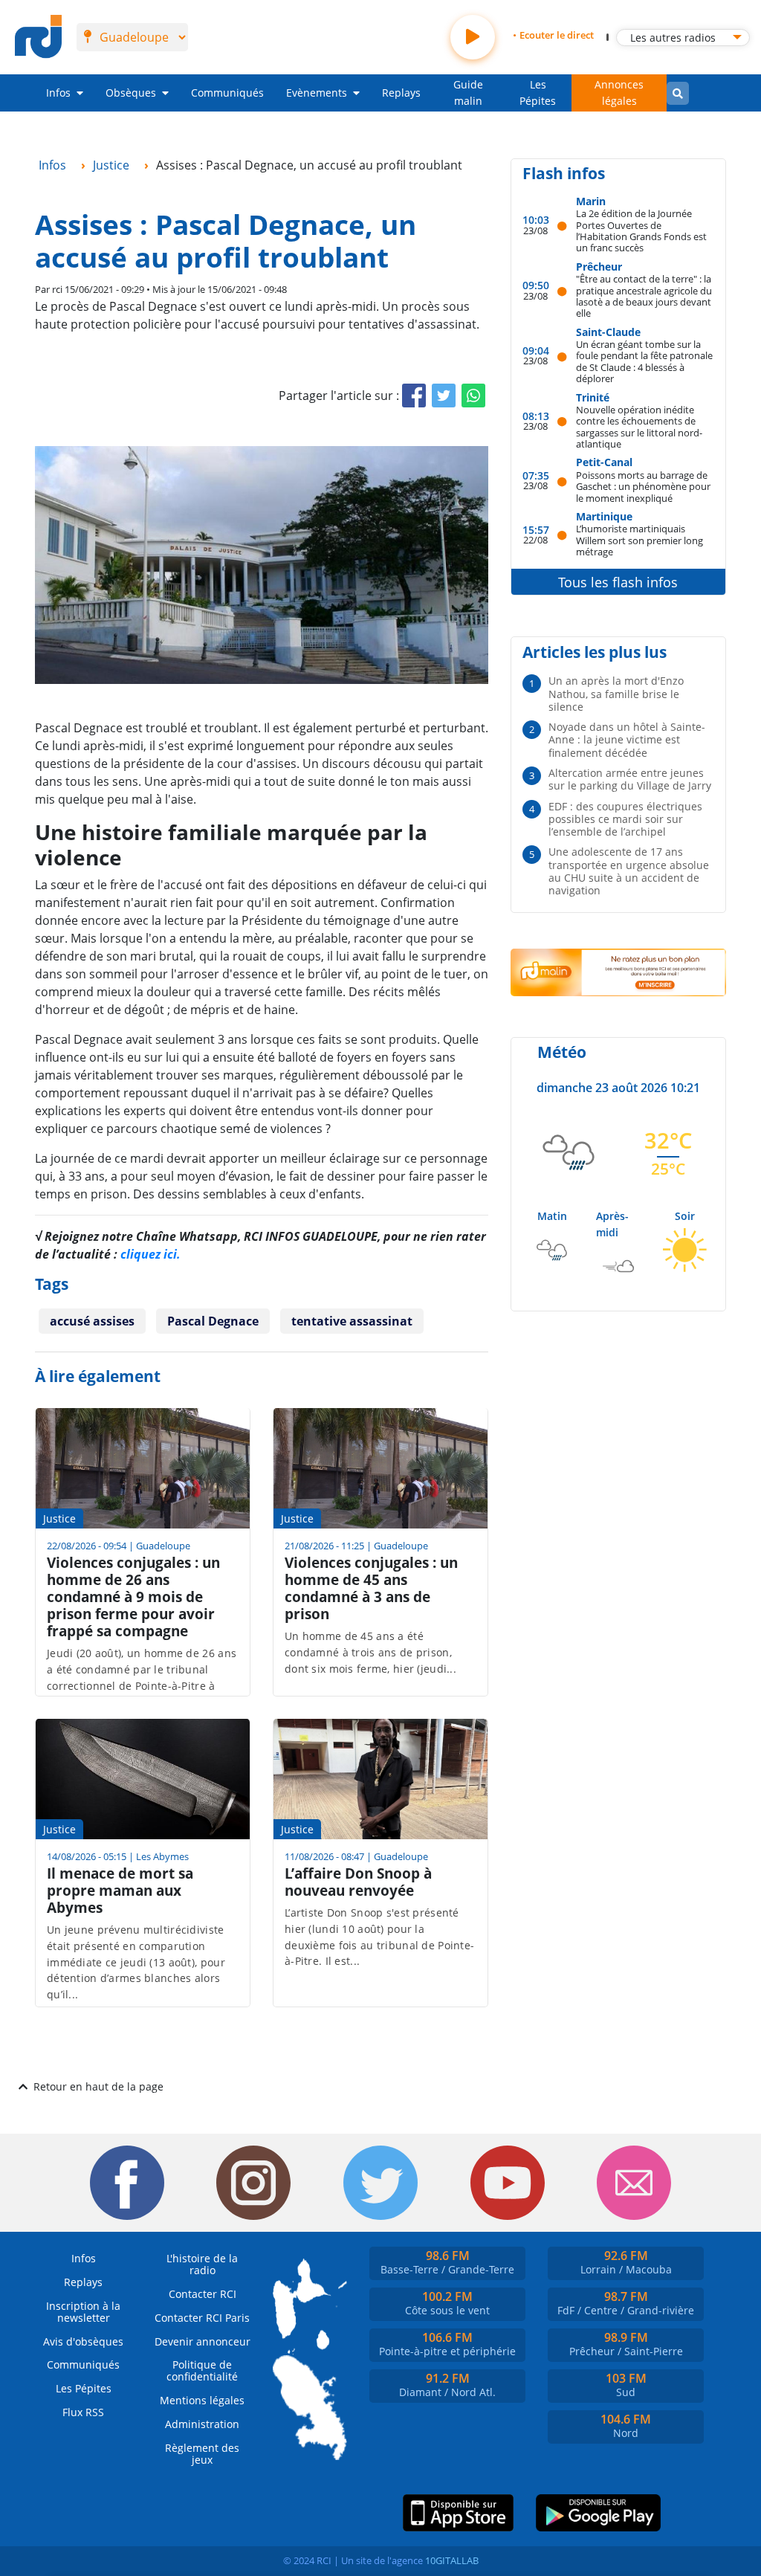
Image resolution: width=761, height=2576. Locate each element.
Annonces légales (619, 93)
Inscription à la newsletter (83, 2312)
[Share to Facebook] (414, 396)
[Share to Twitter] (444, 396)
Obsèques (131, 93)
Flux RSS (83, 2412)
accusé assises (92, 1321)
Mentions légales (202, 2400)
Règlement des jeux (202, 2454)
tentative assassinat (352, 1321)
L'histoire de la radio (202, 2264)
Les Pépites (538, 93)
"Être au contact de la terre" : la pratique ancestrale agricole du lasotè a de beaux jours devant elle (644, 296)
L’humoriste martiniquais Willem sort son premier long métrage (639, 540)
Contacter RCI (203, 2294)
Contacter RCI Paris (202, 2318)
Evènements (317, 93)
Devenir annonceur (203, 2341)
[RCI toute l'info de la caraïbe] (38, 37)
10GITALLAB (452, 2560)
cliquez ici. (150, 1254)
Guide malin (468, 93)
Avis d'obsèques (83, 2341)
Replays (401, 93)
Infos (58, 93)
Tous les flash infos (618, 582)
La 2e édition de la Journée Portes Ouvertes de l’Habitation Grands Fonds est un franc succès (641, 230)
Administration (202, 2424)
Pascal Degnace (213, 1321)
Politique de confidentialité (202, 2370)
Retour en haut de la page (98, 2086)
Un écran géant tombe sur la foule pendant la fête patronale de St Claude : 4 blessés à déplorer (644, 361)
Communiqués (227, 93)
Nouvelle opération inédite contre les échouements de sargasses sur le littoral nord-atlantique (639, 426)
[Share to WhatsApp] (473, 396)
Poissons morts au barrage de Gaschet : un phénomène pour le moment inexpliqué (643, 486)
